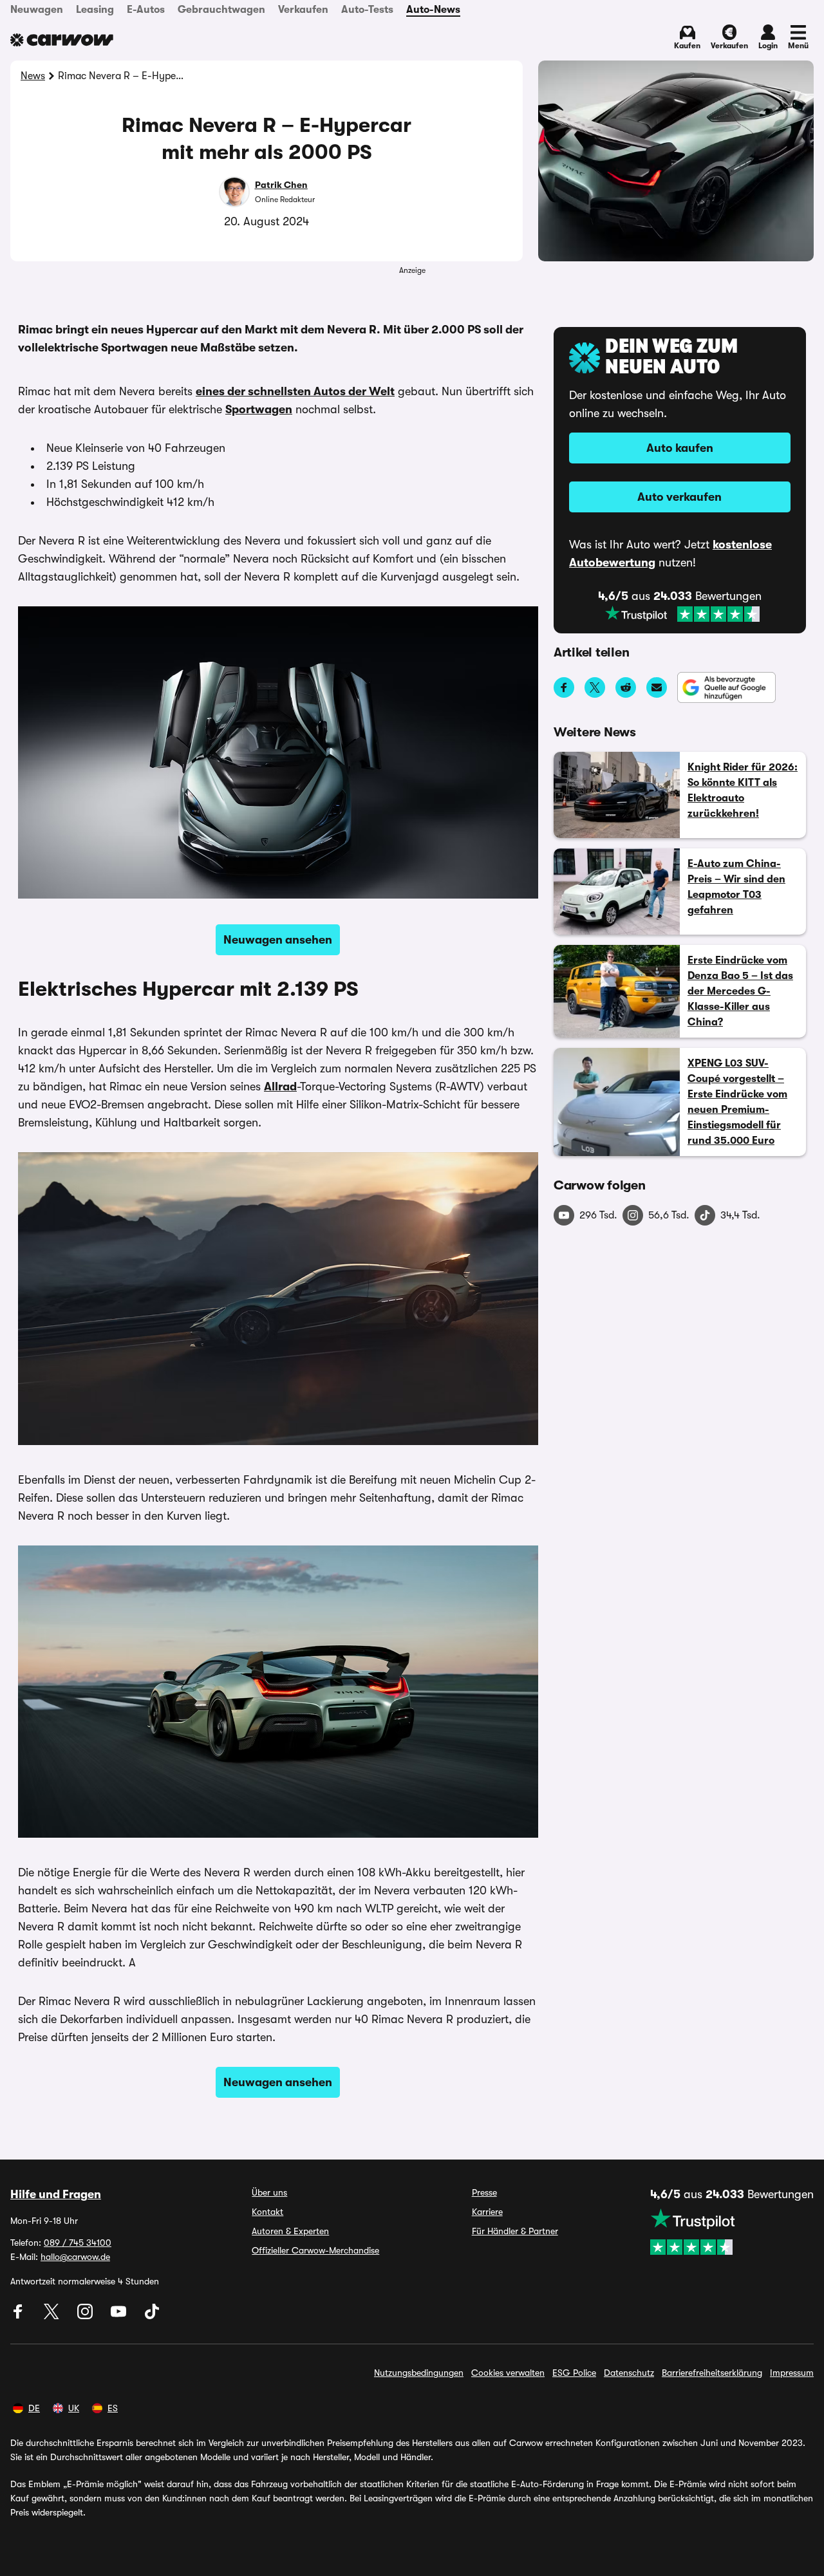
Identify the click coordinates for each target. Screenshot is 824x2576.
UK (74, 2408)
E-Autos (146, 10)
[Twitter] (53, 2316)
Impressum (792, 2373)
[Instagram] (86, 2316)
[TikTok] (152, 2316)
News (33, 76)
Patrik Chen (281, 185)
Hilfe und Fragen (56, 2194)
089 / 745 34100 (78, 2243)
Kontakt (267, 2212)
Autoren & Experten (290, 2231)
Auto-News (433, 10)
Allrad (280, 1087)
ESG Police (574, 2373)
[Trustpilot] (682, 614)
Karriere (487, 2212)
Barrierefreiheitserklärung (712, 2373)
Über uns (269, 2192)
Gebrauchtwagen (221, 10)
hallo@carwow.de (75, 2257)
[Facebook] (19, 2316)
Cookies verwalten (508, 2373)
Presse (484, 2192)
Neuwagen (37, 10)
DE (34, 2408)
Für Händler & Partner (515, 2231)
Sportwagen (259, 409)
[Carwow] (62, 40)
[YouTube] (120, 2316)
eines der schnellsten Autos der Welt (295, 391)
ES (113, 2408)
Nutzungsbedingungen (419, 2373)
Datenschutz (629, 2373)
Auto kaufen (680, 448)
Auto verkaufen (679, 497)
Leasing (95, 10)
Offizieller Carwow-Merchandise (315, 2250)
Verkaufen (303, 10)
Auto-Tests (367, 10)
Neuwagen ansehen (278, 940)
